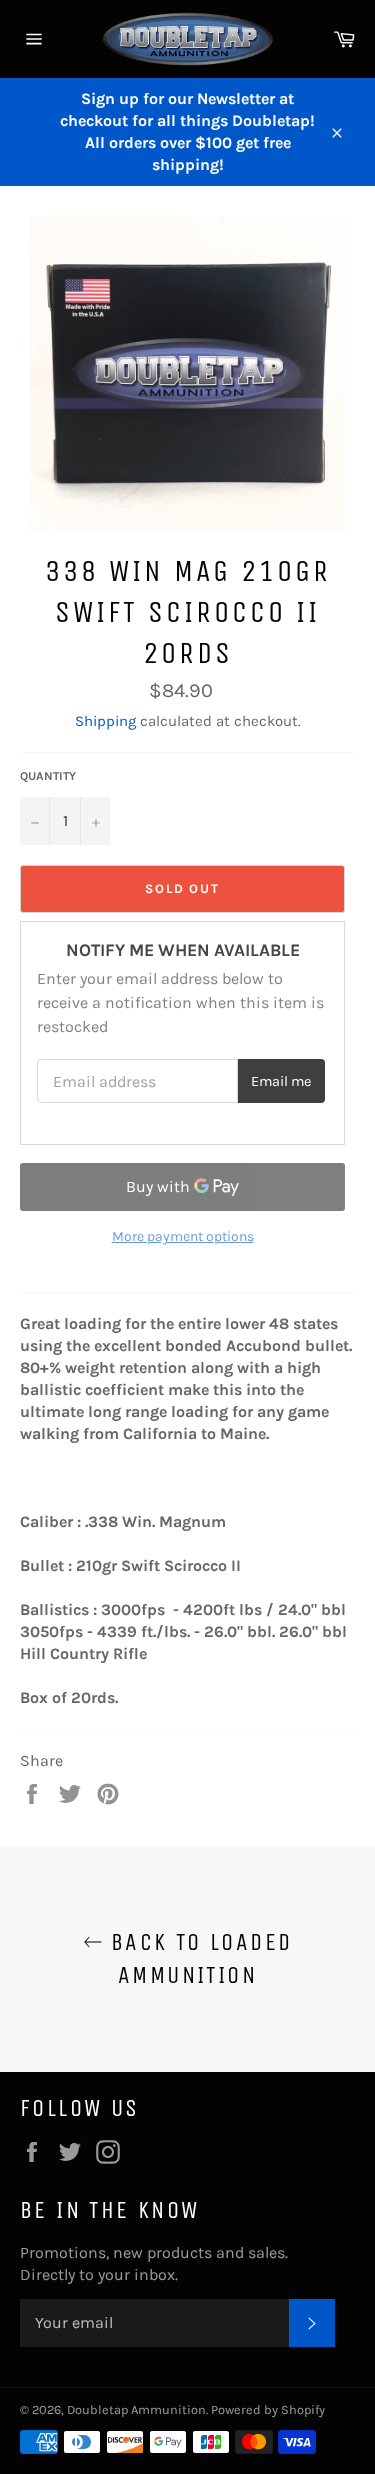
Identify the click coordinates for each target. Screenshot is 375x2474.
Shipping (105, 721)
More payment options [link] (183, 1236)
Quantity (48, 776)
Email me (281, 1081)
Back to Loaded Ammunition (198, 1958)
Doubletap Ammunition (136, 2409)
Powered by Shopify (268, 2409)
